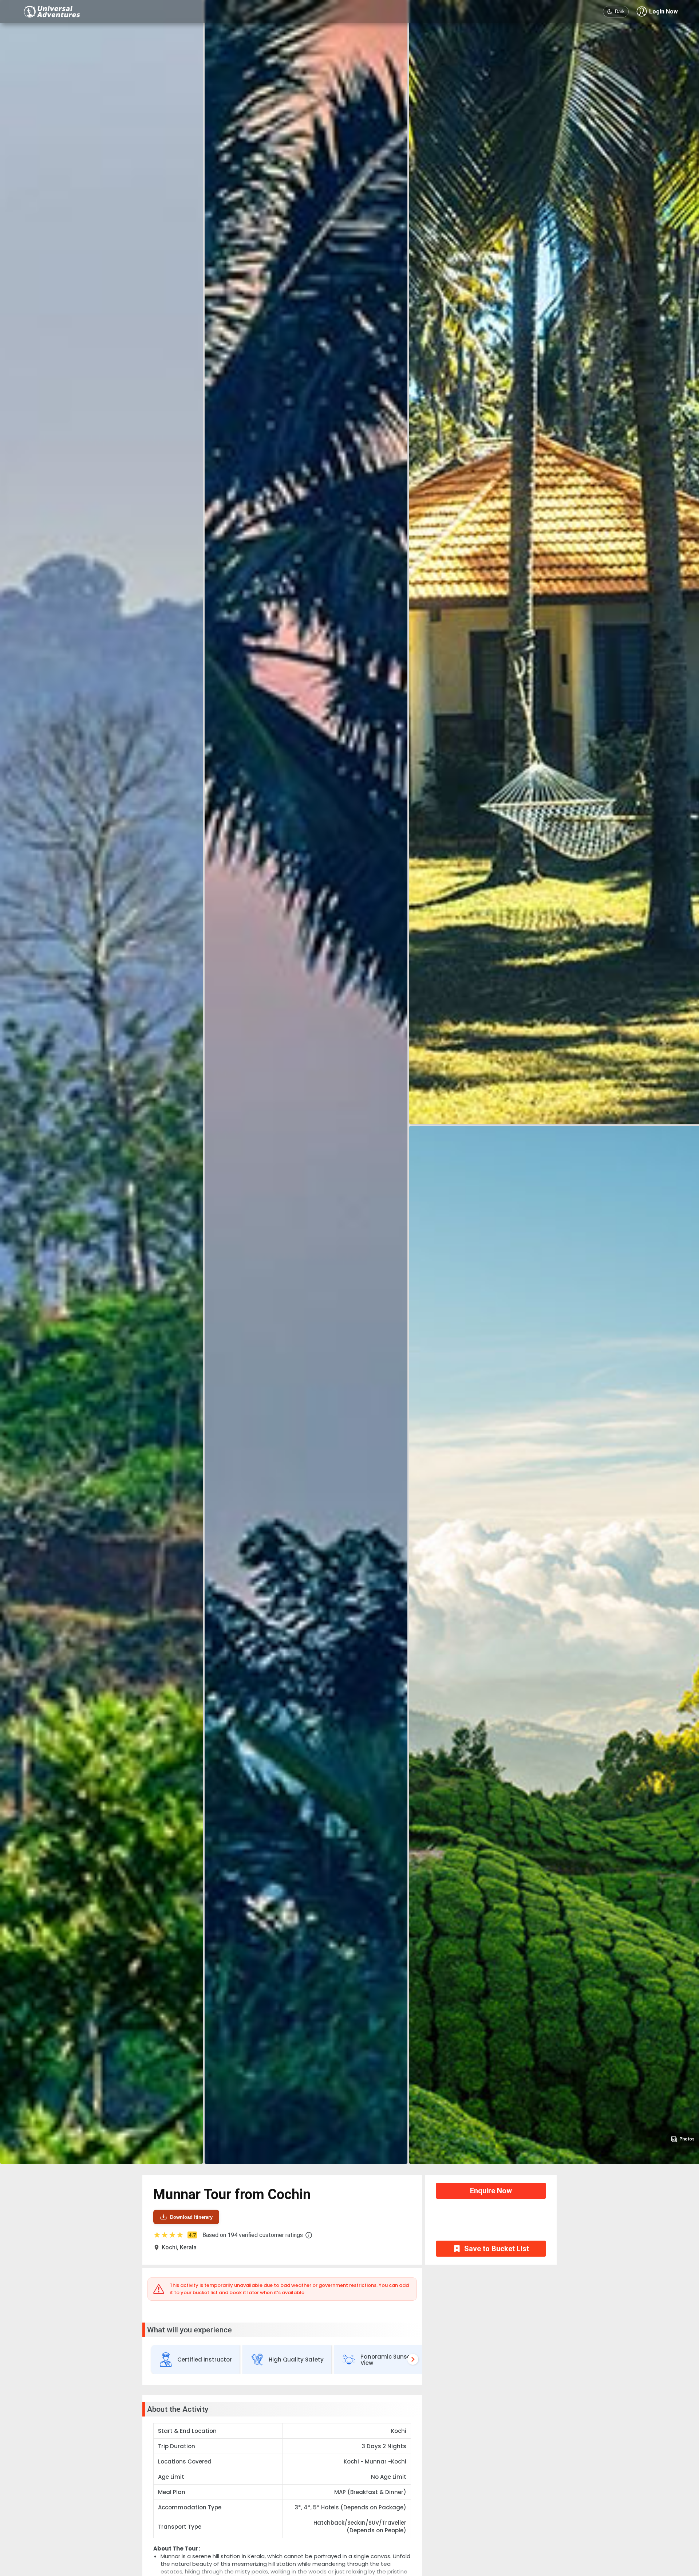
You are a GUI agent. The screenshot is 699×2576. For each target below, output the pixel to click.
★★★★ (174, 2235)
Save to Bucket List (497, 2249)
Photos (687, 2139)
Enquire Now (491, 2191)
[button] (309, 2235)
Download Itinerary (191, 2217)
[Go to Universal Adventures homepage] (52, 11)
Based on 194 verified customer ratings (253, 2235)
